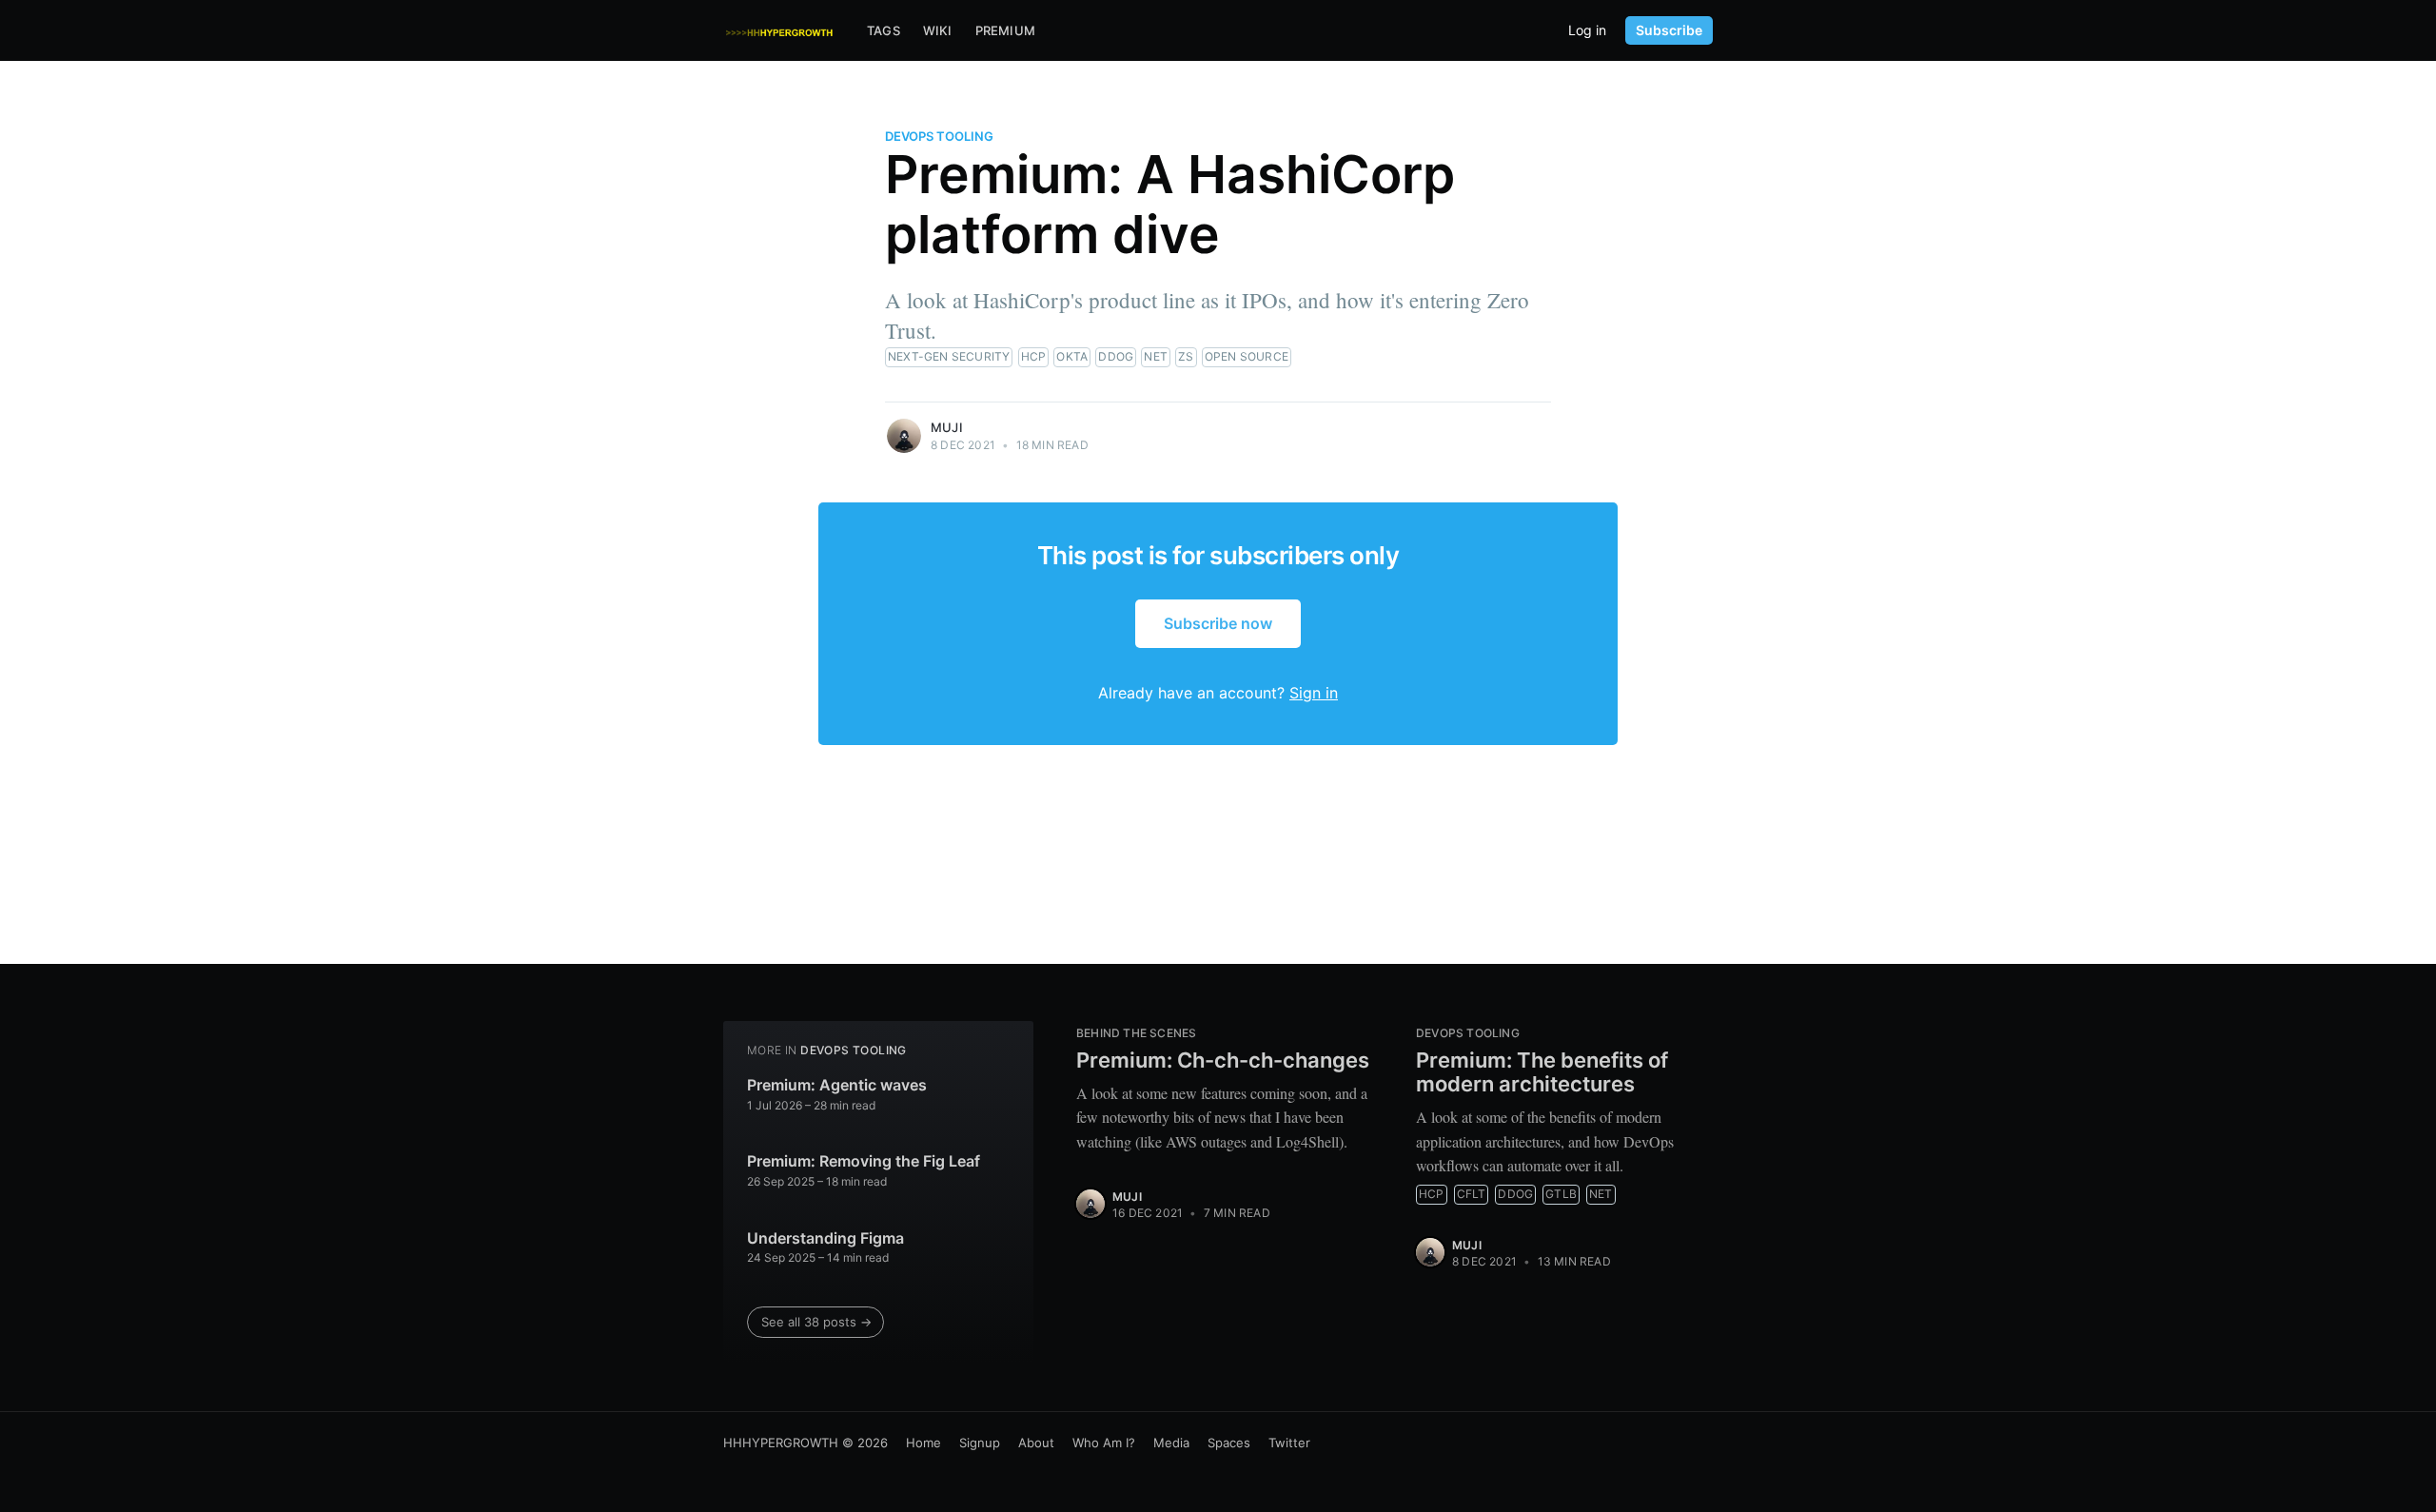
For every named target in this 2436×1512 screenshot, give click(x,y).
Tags (884, 30)
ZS (1186, 356)
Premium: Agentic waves (837, 1085)
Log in (1587, 30)
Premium (1005, 30)
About (1036, 1443)
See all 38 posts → (816, 1322)
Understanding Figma (825, 1238)
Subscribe (1669, 30)
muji (947, 427)
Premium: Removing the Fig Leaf (864, 1161)
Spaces (1229, 1443)
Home (923, 1443)
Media (1171, 1443)
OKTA (1072, 356)
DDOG (1116, 356)
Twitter (1289, 1443)
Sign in (1314, 693)
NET (1156, 356)
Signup (980, 1443)
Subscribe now (1218, 623)
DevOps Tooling (939, 136)
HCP (1034, 356)
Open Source (1247, 356)
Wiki (938, 30)
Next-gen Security (949, 356)
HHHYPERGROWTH (781, 1443)
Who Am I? (1104, 1443)
